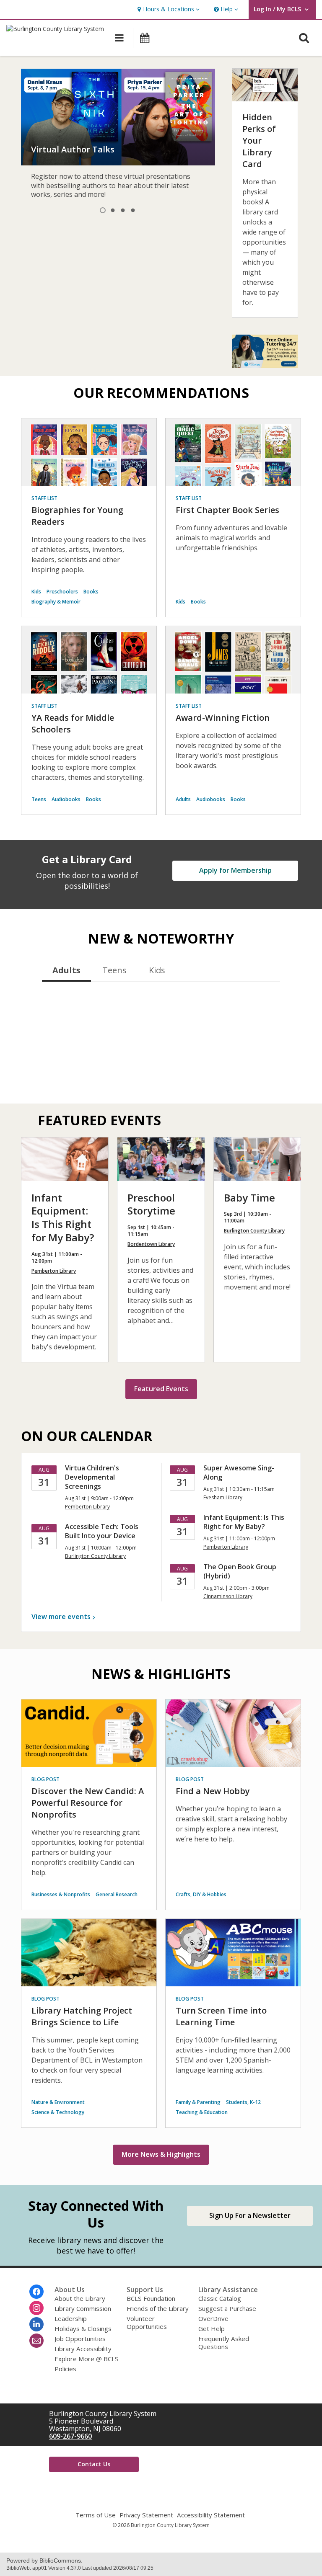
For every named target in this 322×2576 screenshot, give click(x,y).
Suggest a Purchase (227, 2308)
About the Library (80, 2298)
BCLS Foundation (151, 2298)
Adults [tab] (66, 970)
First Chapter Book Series (227, 510)
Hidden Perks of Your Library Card (259, 141)
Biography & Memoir (56, 602)
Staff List (44, 498)
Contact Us (94, 2464)
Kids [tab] (157, 970)
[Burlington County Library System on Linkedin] (36, 2324)
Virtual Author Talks (73, 149)
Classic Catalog (220, 2298)
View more (61, 1617)
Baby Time (249, 1198)
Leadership (71, 2318)
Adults (183, 799)
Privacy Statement (146, 2515)
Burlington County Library (254, 1231)
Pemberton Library (54, 1271)
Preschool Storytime (151, 1204)
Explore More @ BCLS (87, 2359)
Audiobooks (66, 799)
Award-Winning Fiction (223, 718)
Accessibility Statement (211, 2515)
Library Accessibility (83, 2349)
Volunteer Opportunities (147, 2322)
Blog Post (45, 1779)
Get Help (212, 2328)
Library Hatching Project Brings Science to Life (82, 2016)
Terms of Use (96, 2515)
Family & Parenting (198, 2102)
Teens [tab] (114, 970)
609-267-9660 (70, 2436)
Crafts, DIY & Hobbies (201, 1894)
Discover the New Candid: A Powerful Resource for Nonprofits (88, 1803)
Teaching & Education (202, 2112)
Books (91, 592)
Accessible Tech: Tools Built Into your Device (102, 1531)
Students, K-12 (243, 2102)
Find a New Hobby (213, 1791)
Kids (36, 592)
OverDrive (213, 2318)
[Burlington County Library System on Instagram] (36, 2308)
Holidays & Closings (83, 2328)
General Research (117, 1894)
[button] (167, 9)
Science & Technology (58, 2112)
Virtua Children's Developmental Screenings (92, 1477)
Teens (39, 799)
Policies (65, 2369)
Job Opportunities (80, 2339)
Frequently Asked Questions (224, 2343)
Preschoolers (62, 592)
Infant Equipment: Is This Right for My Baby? (63, 1218)
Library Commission (83, 2308)
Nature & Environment (58, 2102)
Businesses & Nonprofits (61, 1894)
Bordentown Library (151, 1244)
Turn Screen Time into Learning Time (221, 2016)
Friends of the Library (158, 2308)
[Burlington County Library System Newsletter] (36, 2341)
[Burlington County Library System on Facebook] (36, 2292)
